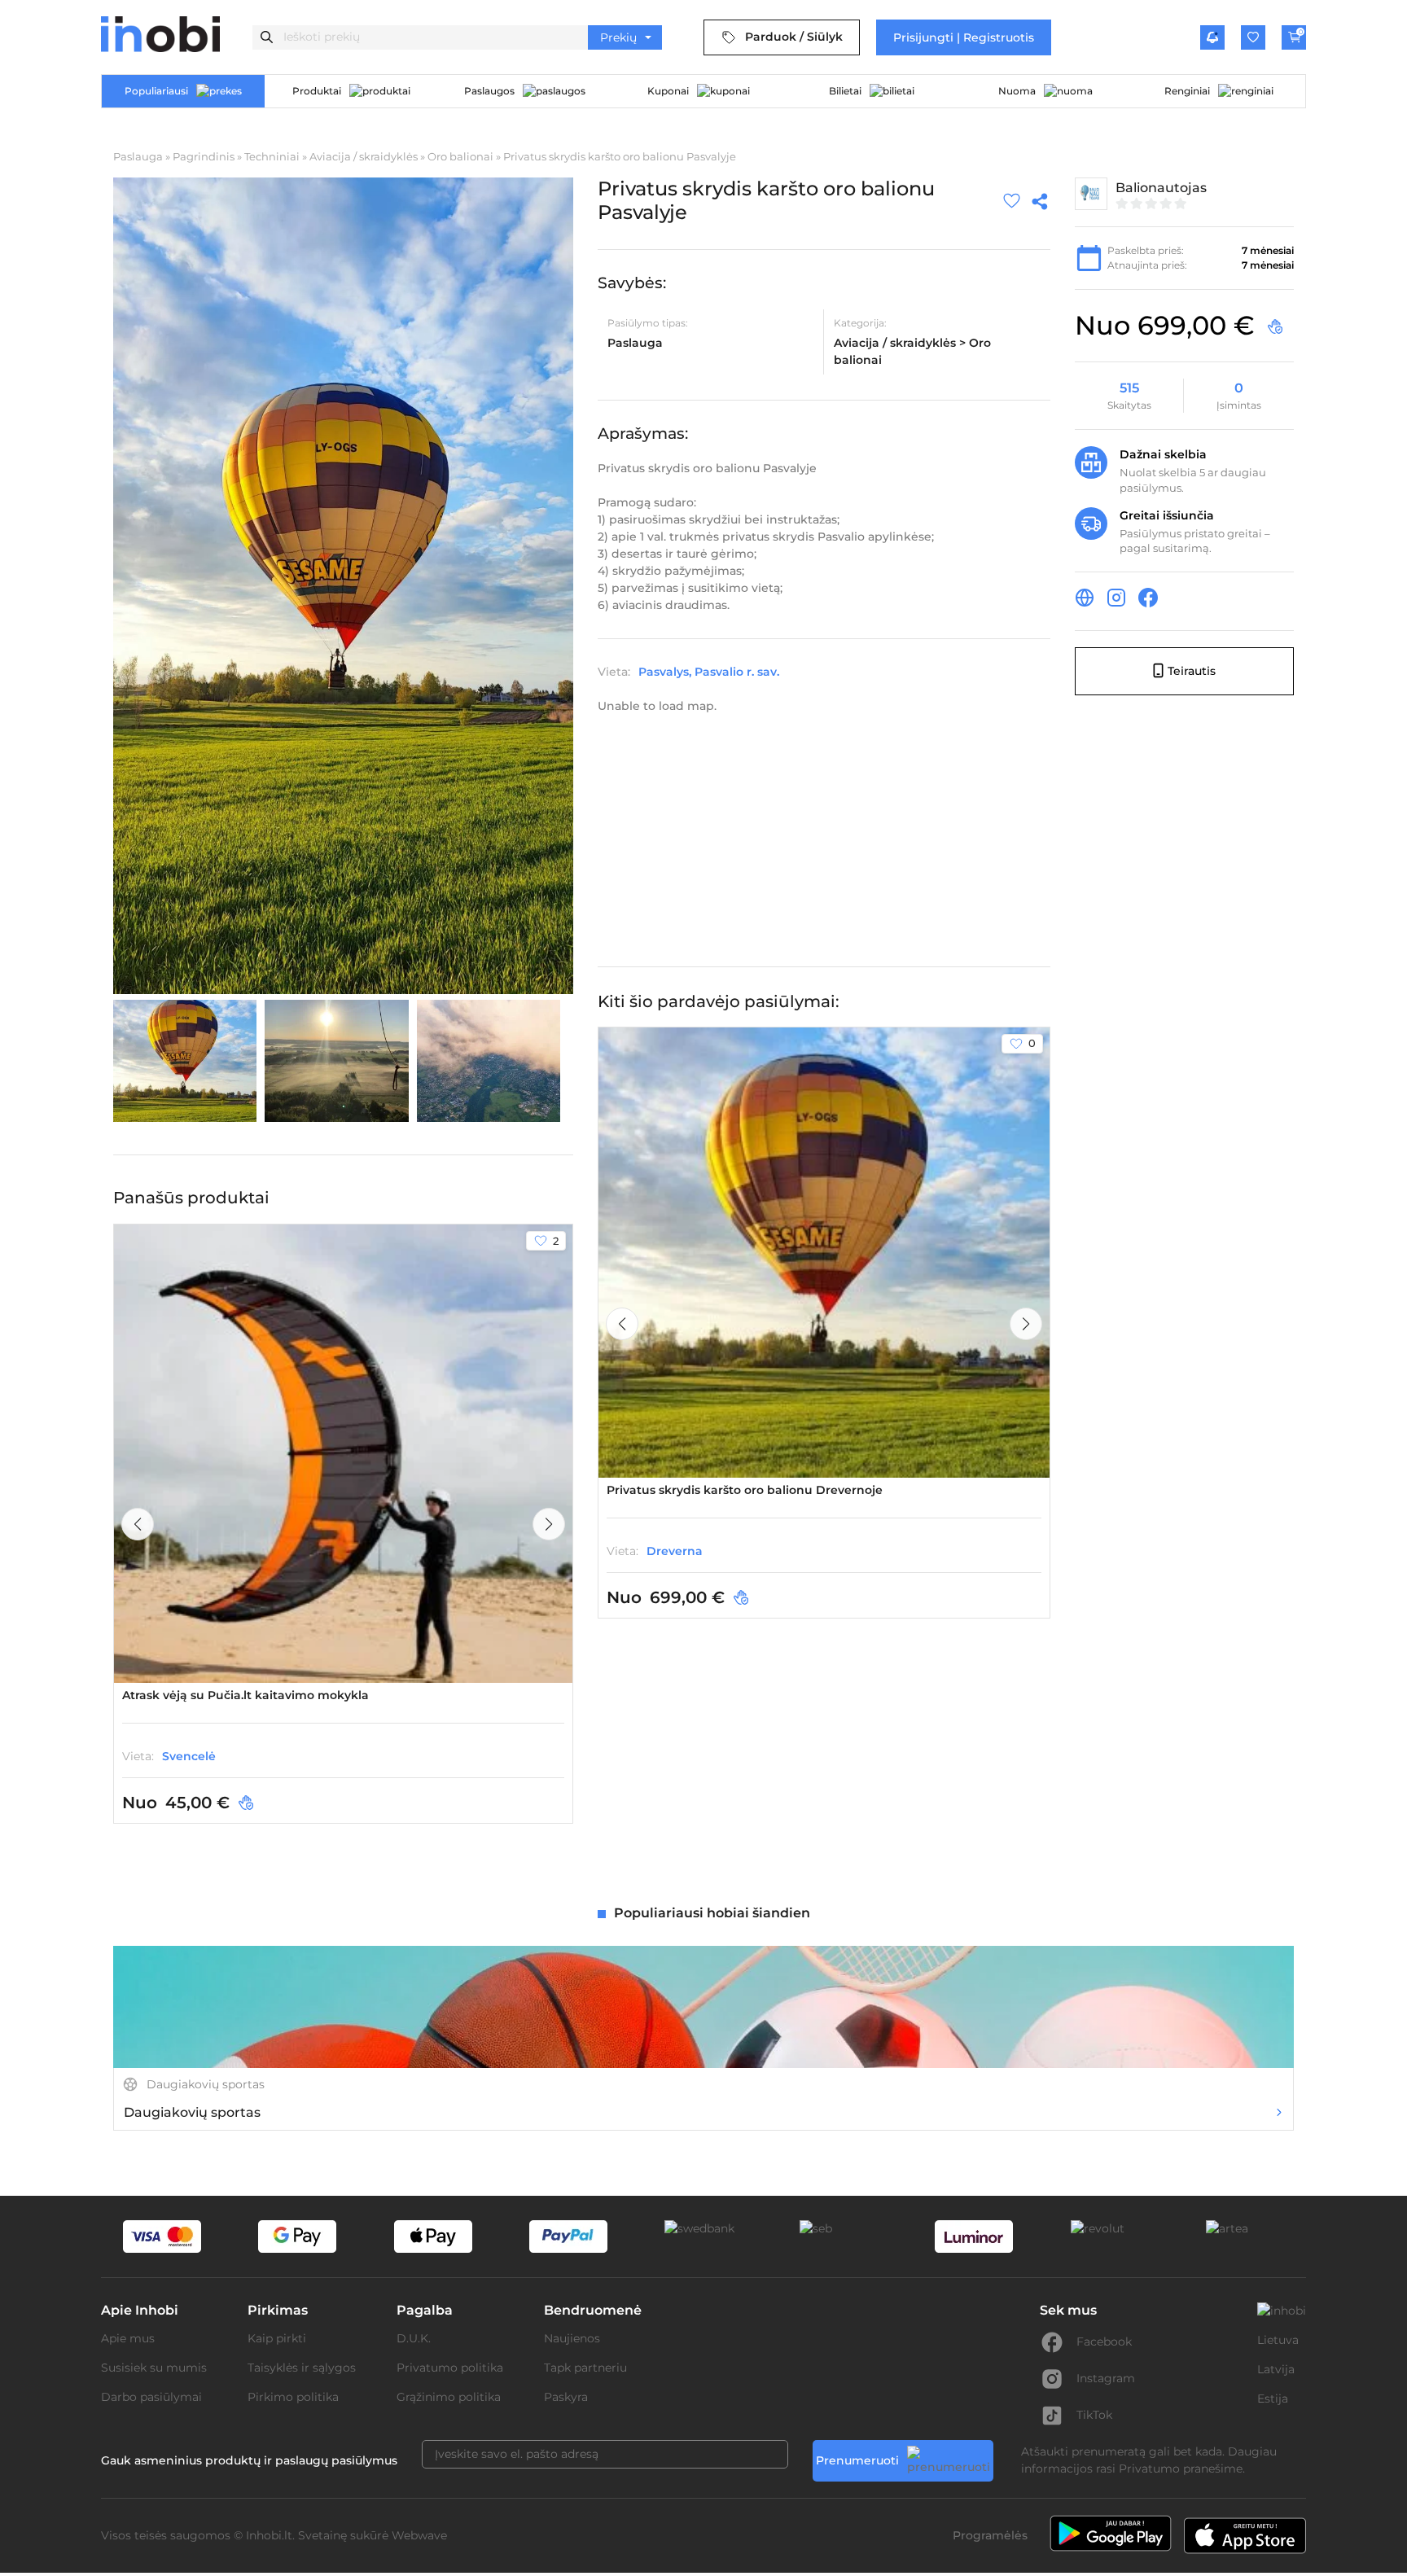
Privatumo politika (450, 2368)
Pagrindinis (204, 156)
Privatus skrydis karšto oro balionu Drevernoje (745, 1490)
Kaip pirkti (277, 2338)
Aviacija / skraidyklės (364, 156)
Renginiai (1187, 91)
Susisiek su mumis (154, 2368)
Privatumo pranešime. (1182, 2469)
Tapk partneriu (585, 2368)
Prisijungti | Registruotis (964, 37)
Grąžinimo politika (449, 2397)
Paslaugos (489, 91)
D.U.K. (414, 2338)
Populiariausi (156, 91)
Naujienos (572, 2338)
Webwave (419, 2535)
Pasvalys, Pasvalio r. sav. (709, 671)
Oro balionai (460, 156)
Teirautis (1192, 670)
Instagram (1106, 2378)
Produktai (317, 91)
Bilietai (845, 91)
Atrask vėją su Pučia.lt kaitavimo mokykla (245, 1695)
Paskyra (566, 2397)
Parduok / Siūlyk (794, 37)
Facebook (1104, 2342)
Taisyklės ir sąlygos (302, 2368)
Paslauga (138, 156)
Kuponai (668, 91)
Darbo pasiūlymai (151, 2397)
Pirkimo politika (293, 2397)
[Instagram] (1116, 600)
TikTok (1094, 2415)
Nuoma (1017, 91)
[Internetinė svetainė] (1085, 600)
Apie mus (128, 2338)
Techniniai (272, 156)
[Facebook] (1148, 600)
